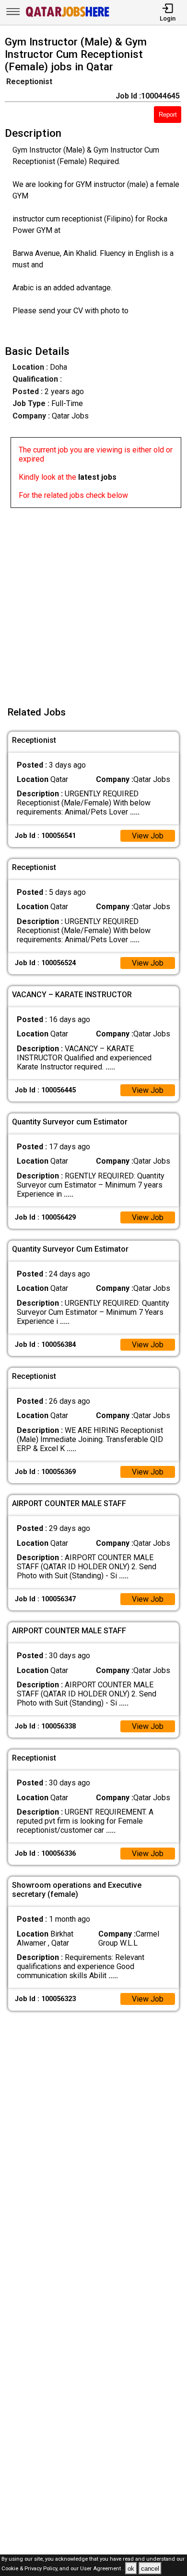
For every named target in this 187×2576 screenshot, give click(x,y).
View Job (148, 836)
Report (168, 115)
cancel (150, 2569)
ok (131, 2569)
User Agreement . (102, 2569)
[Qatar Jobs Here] (68, 16)
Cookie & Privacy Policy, (30, 2569)
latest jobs (97, 477)
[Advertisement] (93, 601)
